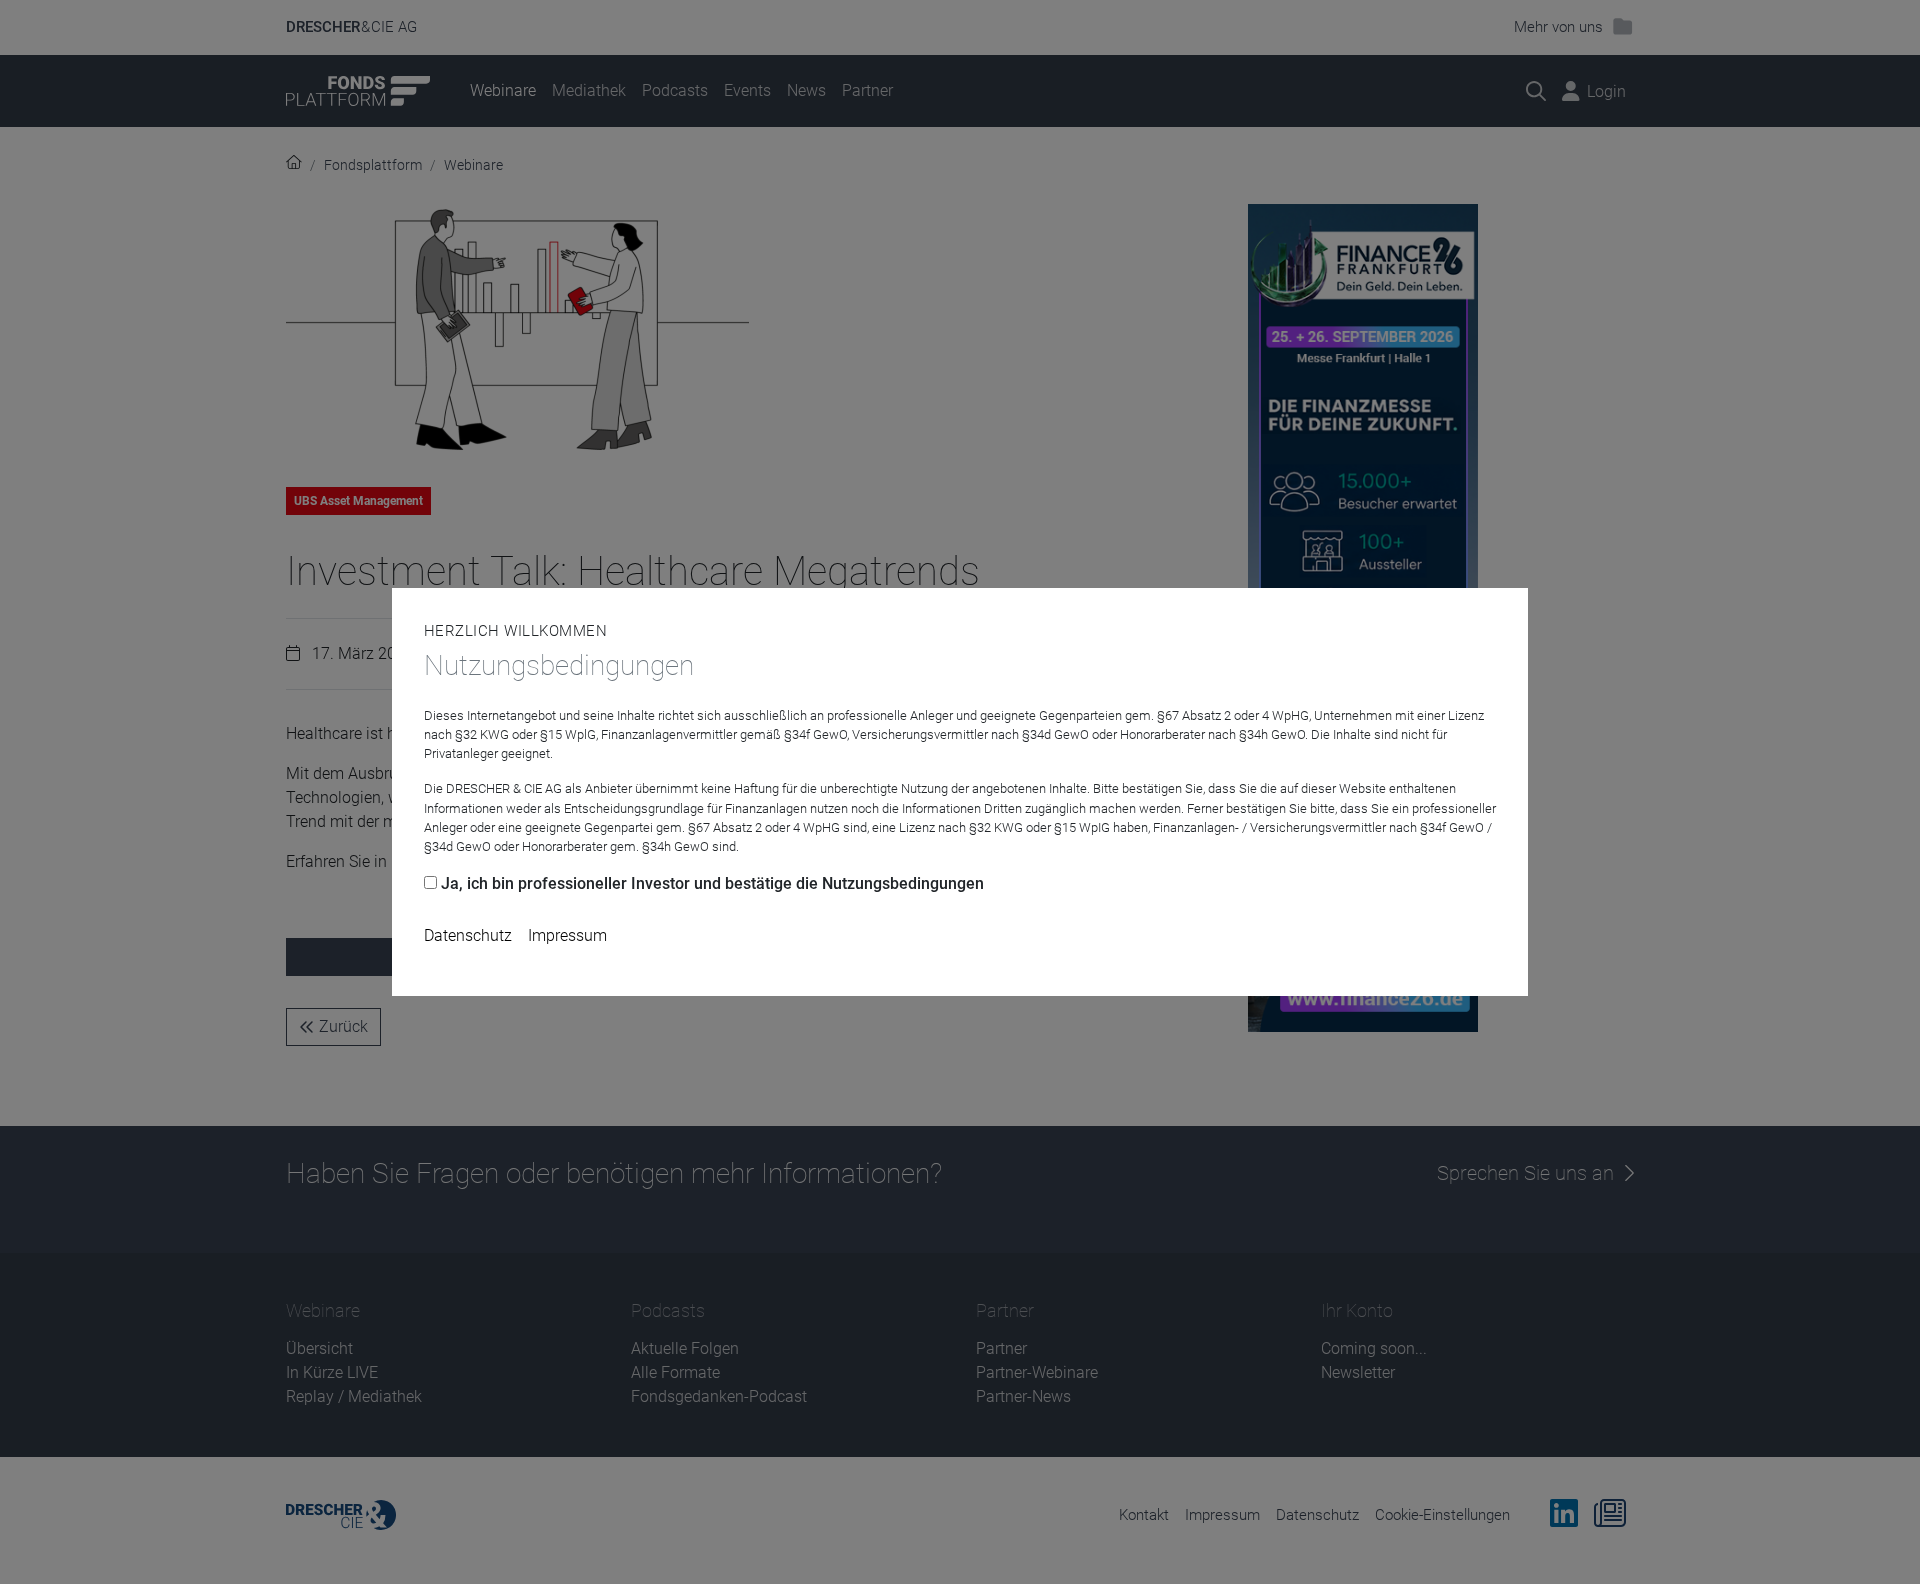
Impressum (567, 935)
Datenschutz (468, 935)
